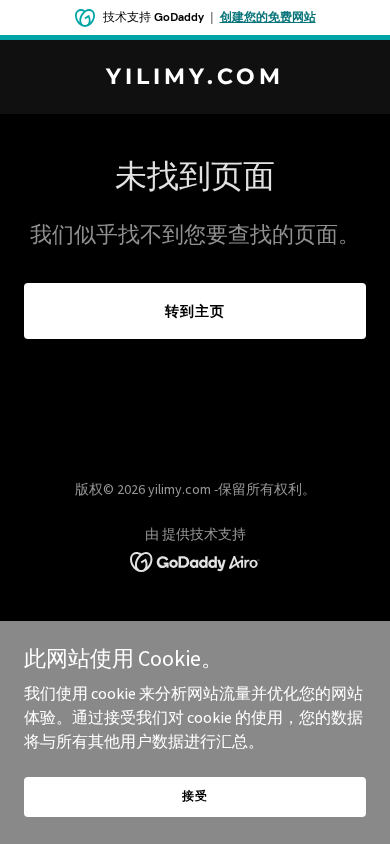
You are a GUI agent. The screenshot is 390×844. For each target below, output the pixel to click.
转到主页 (195, 311)
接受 (195, 795)
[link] (195, 78)
